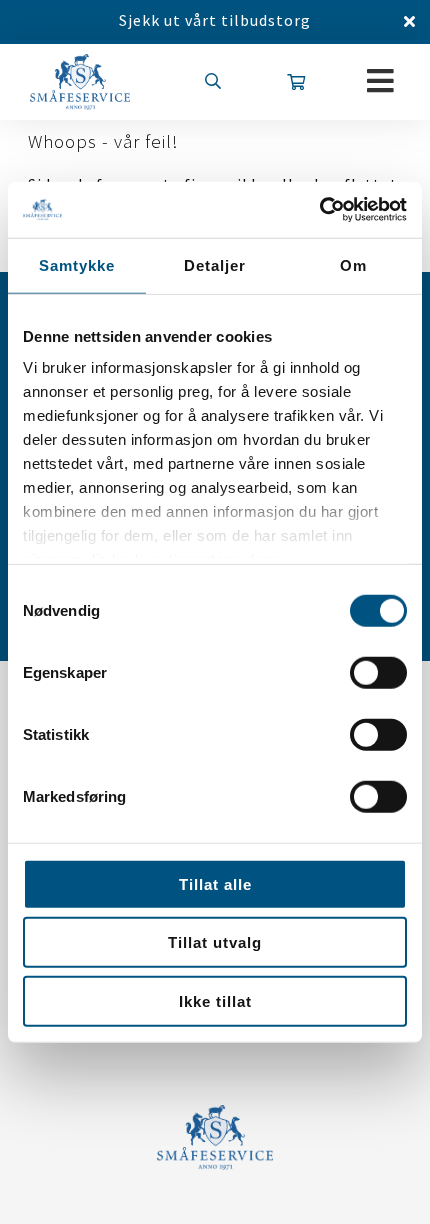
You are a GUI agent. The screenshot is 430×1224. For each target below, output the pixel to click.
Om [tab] (353, 264)
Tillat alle (215, 883)
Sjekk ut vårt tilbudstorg (215, 20)
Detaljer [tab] (215, 264)
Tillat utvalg (215, 942)
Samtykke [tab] (77, 264)
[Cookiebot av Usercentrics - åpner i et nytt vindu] (319, 210)
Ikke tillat (215, 1000)
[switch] (378, 672)
